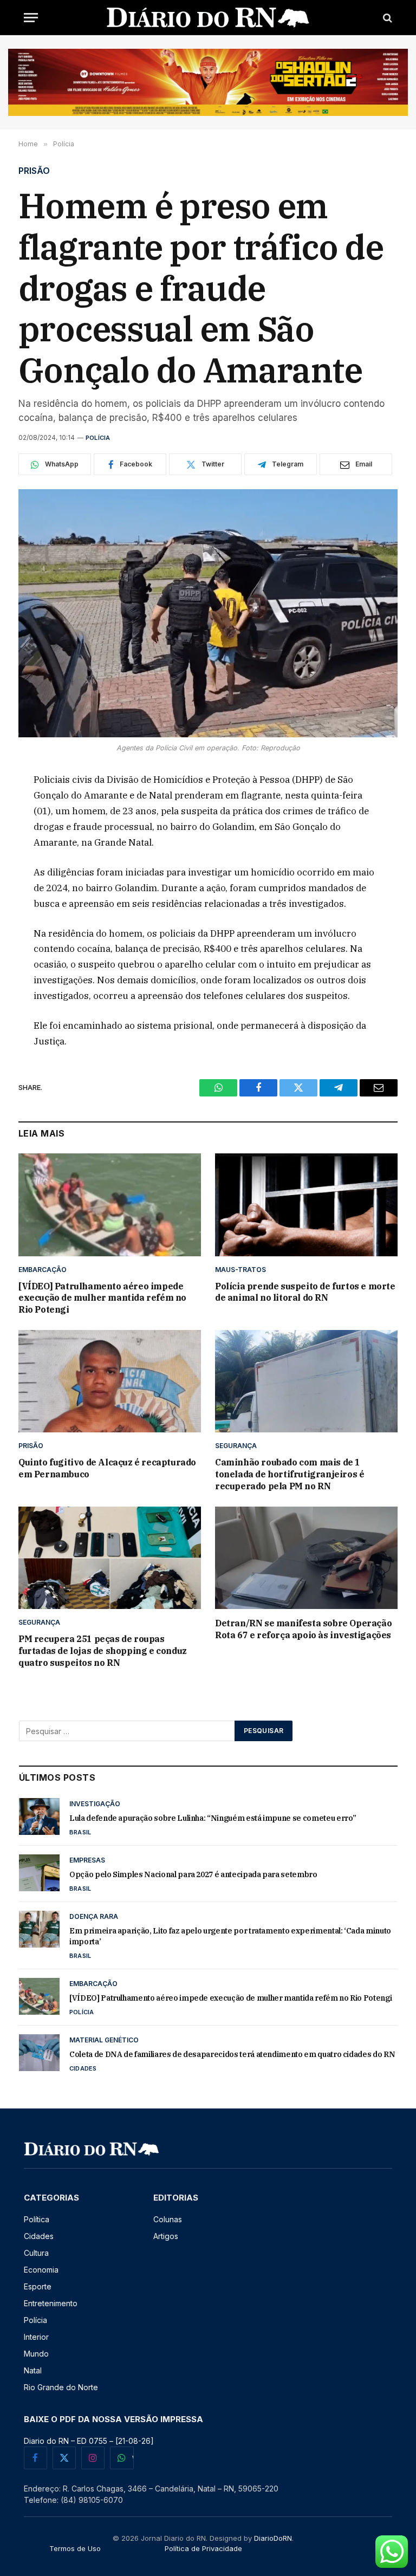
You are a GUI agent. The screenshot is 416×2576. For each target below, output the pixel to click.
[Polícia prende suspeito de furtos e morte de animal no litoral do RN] (306, 1205)
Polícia (98, 438)
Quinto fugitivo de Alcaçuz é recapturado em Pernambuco (107, 1468)
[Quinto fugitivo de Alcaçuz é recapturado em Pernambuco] (110, 1381)
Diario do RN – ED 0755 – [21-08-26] (89, 2441)
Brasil (80, 1832)
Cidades (83, 2068)
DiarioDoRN (273, 2538)
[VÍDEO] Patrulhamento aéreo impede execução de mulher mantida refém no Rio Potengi (102, 1298)
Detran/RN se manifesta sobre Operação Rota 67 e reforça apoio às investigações (303, 1629)
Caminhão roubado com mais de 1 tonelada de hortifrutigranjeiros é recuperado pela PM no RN (290, 1474)
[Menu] (31, 18)
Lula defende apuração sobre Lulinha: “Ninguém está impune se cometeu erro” (213, 1818)
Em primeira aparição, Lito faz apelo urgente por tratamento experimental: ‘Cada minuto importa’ (230, 1936)
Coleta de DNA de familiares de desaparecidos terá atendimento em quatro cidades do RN (232, 2054)
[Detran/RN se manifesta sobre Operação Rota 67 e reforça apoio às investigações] (306, 1558)
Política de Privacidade (203, 2548)
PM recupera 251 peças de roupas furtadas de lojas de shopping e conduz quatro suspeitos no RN (103, 1651)
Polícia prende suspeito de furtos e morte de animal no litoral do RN (305, 1292)
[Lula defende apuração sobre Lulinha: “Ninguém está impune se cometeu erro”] (39, 1816)
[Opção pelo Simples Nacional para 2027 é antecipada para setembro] (39, 1873)
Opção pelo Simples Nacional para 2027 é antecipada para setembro (193, 1874)
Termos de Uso (75, 2548)
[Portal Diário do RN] (208, 18)
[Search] (386, 18)
